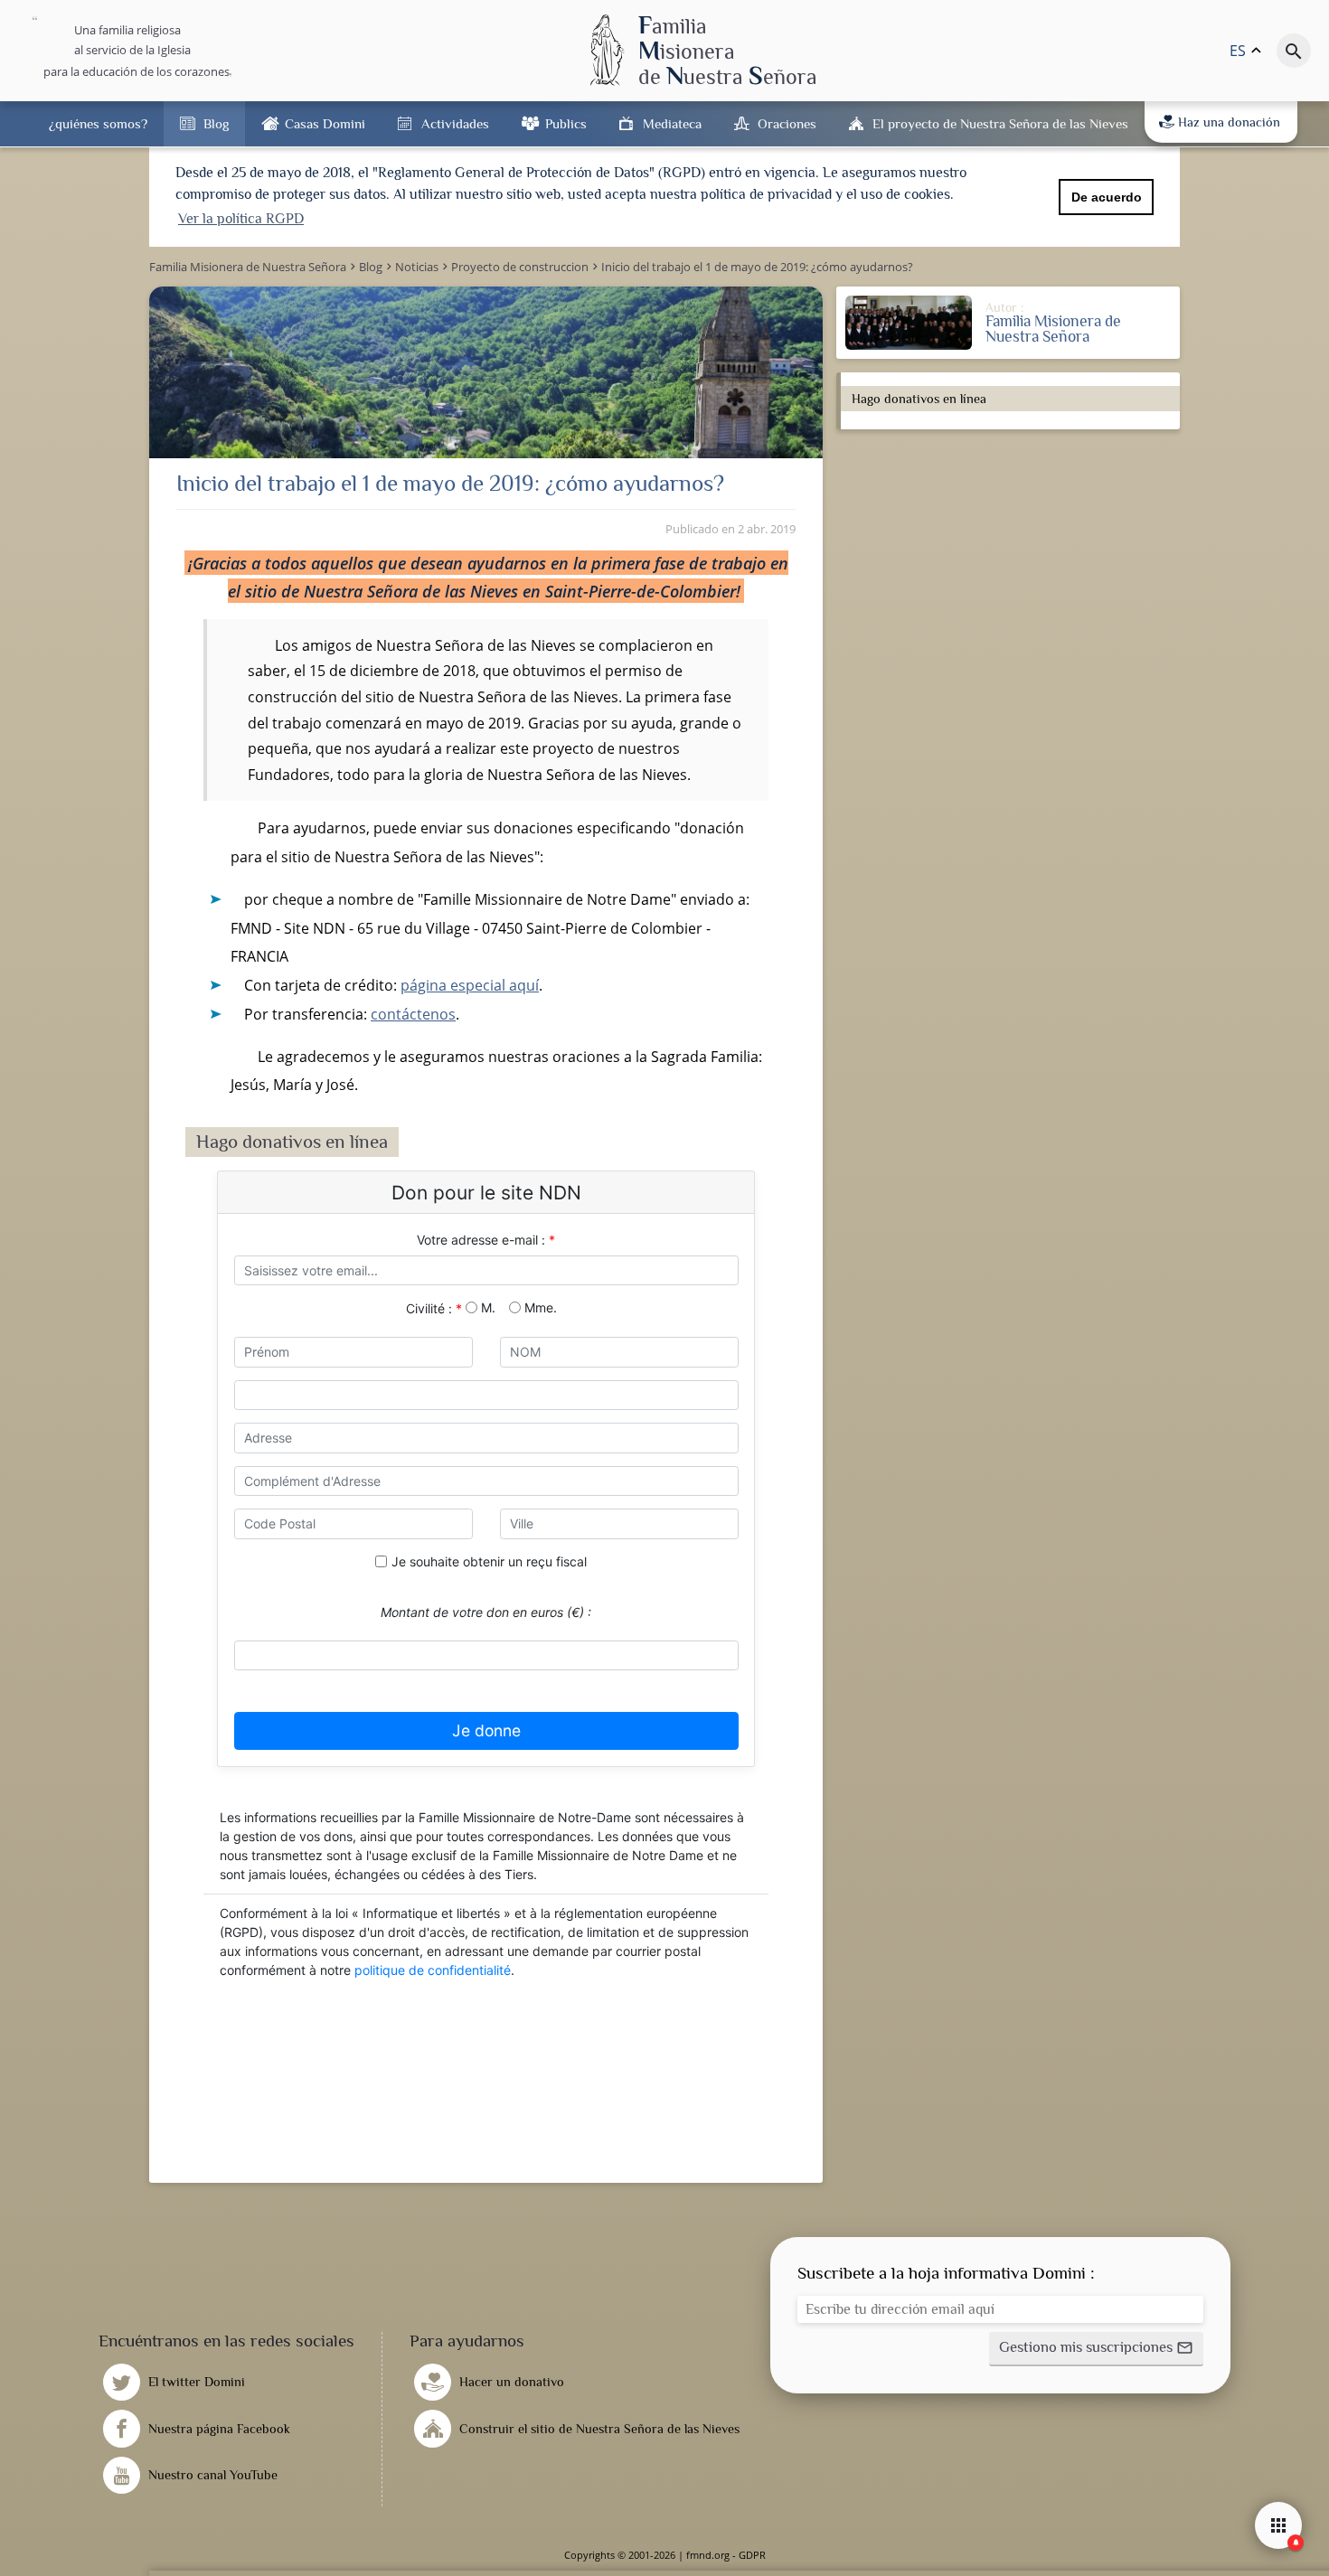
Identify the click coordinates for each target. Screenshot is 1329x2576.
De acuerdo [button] (1107, 197)
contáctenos (413, 1014)
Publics (566, 123)
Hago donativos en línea (919, 399)
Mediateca (672, 123)
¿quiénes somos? (98, 123)
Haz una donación (1229, 122)
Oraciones (787, 123)
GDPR (752, 2555)
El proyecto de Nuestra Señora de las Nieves (1000, 123)
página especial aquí (470, 985)
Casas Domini (325, 123)
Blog (216, 123)
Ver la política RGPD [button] (241, 219)
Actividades (455, 123)
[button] (1096, 2349)
